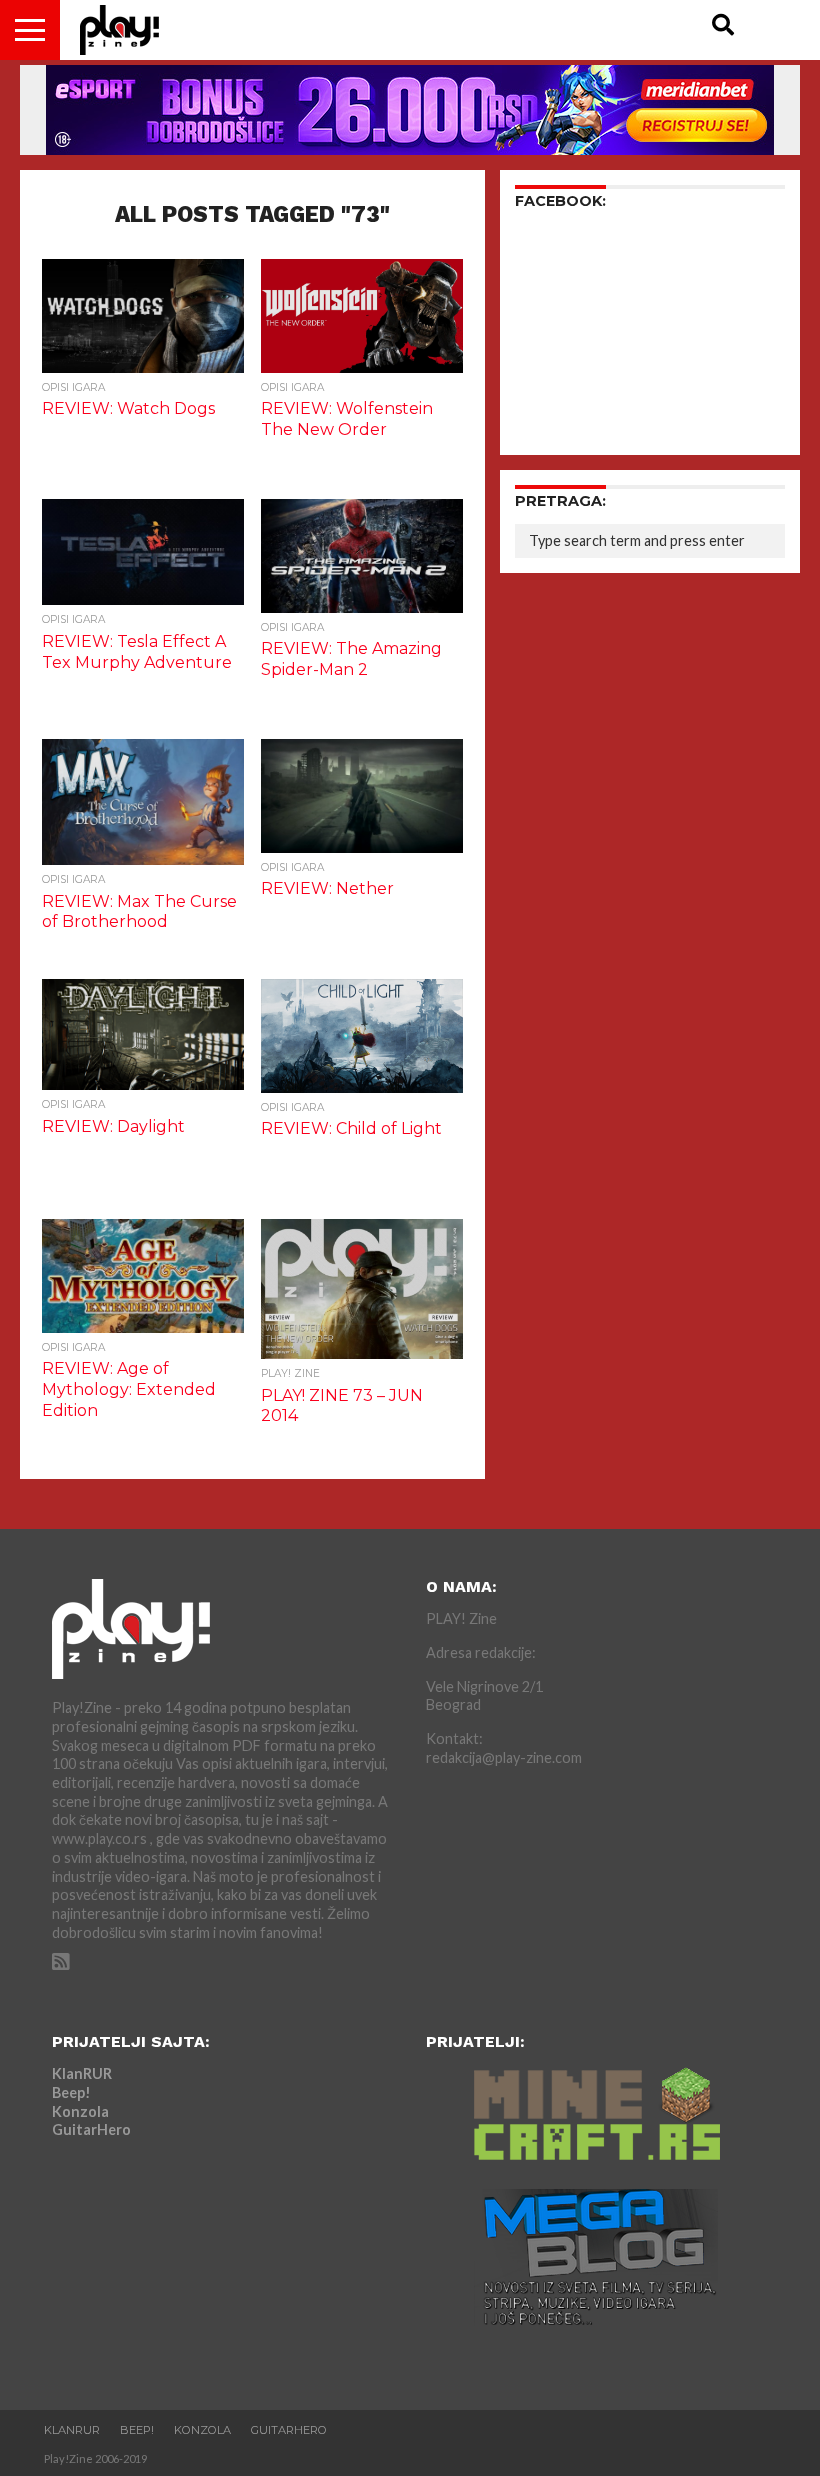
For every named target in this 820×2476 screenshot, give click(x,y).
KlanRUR (82, 2073)
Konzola (80, 2111)
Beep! (71, 2092)
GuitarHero (91, 2129)
